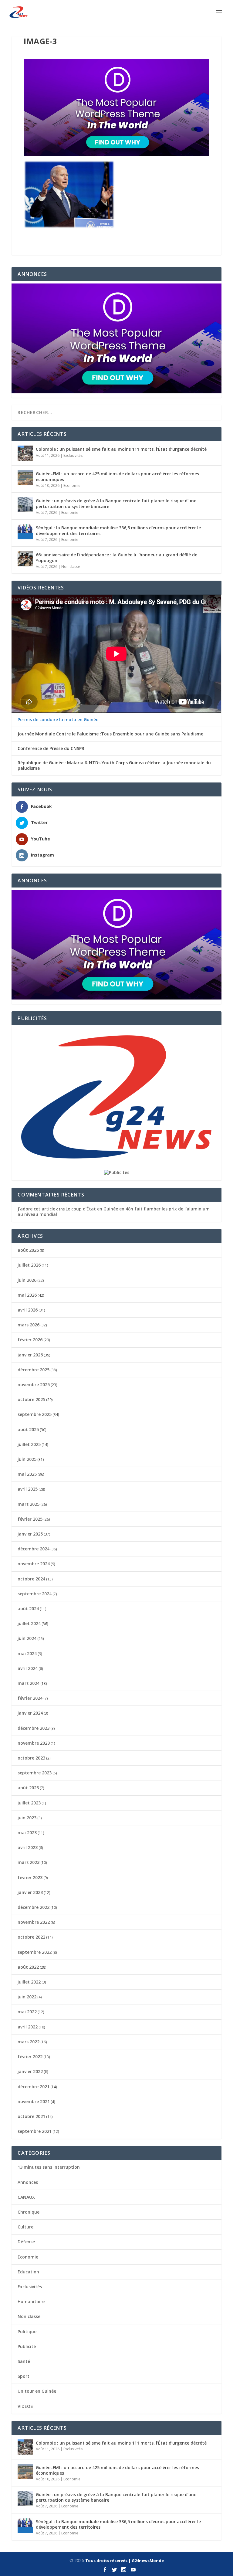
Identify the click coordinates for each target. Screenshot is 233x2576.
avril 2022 (28, 2027)
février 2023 (30, 1877)
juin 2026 (27, 1280)
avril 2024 (28, 1668)
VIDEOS (25, 2406)
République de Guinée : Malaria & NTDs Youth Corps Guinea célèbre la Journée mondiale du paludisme (114, 765)
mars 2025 (29, 1504)
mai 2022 (27, 2012)
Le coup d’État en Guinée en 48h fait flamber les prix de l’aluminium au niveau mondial (114, 1212)
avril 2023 (28, 1847)
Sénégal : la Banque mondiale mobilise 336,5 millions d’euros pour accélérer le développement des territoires (118, 530)
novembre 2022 (34, 1922)
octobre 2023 (31, 1758)
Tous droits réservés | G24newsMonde (125, 2561)
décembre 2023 (34, 1728)
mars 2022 (29, 2042)
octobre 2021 (31, 2116)
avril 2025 (28, 1489)
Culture (25, 2227)
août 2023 (28, 1788)
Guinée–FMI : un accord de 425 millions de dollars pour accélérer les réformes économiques (117, 476)
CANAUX (26, 2197)
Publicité (27, 2346)
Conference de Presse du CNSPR (51, 748)
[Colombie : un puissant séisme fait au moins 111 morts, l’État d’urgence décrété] (25, 453)
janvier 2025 (30, 1534)
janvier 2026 (30, 1355)
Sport (24, 2376)
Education (28, 2272)
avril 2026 (28, 1310)
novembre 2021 (34, 2101)
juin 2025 (27, 1459)
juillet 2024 (29, 1623)
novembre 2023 (34, 1743)
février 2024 (30, 1698)
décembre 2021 (34, 2087)
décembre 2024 (34, 1549)
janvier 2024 (30, 1713)
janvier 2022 (30, 2071)
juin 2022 (27, 1997)
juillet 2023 (29, 1803)
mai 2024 (27, 1653)
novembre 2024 (34, 1564)
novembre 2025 (34, 1385)
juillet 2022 (29, 1982)
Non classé (71, 567)
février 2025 (30, 1519)
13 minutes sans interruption (49, 2167)
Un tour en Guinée (37, 2391)
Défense (26, 2242)
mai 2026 (27, 1295)
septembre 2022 (35, 1952)
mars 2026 (29, 1325)
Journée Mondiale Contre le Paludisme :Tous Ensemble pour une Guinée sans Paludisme (110, 734)
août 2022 (28, 1967)
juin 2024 (27, 1638)
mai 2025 (27, 1474)
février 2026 (30, 1340)
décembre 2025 (34, 1370)
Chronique (29, 2212)
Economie (72, 485)
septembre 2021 (35, 2131)
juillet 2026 (29, 1265)
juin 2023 (27, 1818)
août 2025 (28, 1429)
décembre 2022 (34, 1907)
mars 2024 (29, 1683)
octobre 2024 (31, 1579)
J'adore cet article (36, 1209)
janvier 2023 (30, 1892)
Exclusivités (73, 455)
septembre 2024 (35, 1594)
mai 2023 (27, 1833)
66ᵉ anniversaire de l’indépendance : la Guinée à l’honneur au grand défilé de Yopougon (116, 557)
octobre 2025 (31, 1399)
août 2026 (28, 1250)
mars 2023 (29, 1862)
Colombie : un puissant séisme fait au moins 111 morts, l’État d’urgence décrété (121, 449)
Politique (27, 2332)
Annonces (28, 2182)
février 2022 (30, 2057)
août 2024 (28, 1609)
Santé (24, 2361)
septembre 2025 (35, 1414)
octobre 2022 (31, 1937)
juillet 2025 (29, 1444)
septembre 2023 (35, 1773)
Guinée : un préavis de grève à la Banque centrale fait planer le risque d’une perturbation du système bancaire (116, 503)
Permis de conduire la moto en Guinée (58, 720)
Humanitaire (31, 2301)
